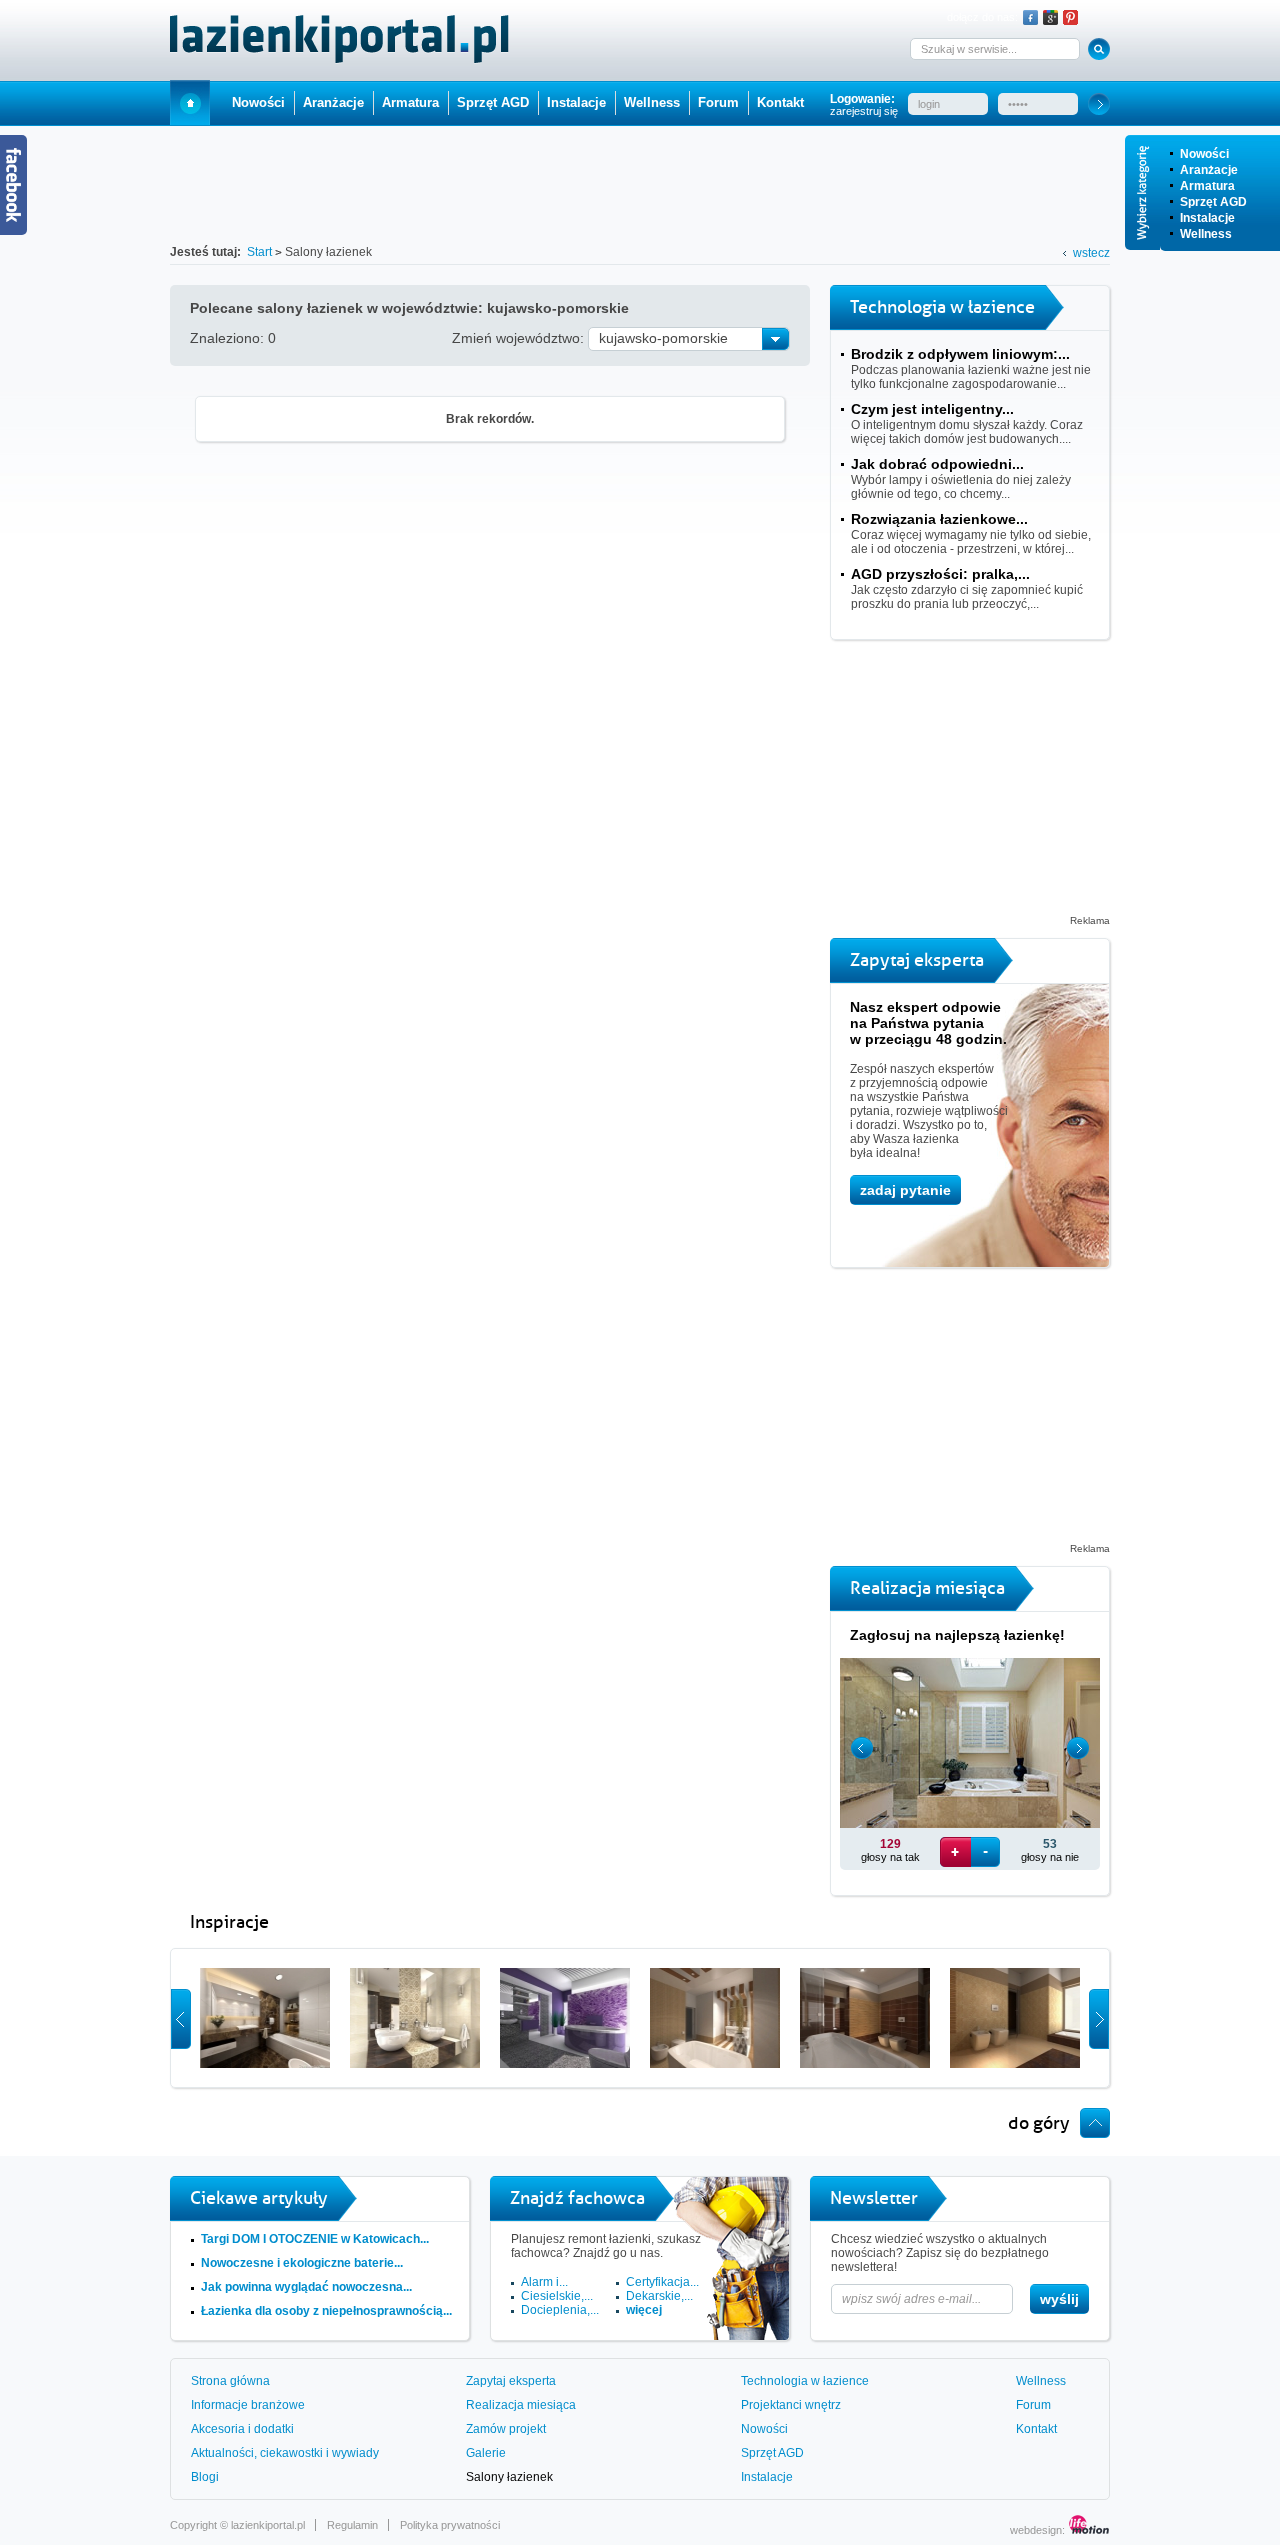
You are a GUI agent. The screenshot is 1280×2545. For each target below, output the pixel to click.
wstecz (1091, 253)
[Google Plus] (1050, 17)
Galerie (486, 2453)
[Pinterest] (1070, 17)
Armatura (1207, 186)
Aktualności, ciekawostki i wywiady (285, 2453)
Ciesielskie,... (557, 2296)
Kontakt (780, 102)
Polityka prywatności (450, 2525)
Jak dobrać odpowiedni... (937, 464)
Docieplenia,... (560, 2310)
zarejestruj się (864, 111)
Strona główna (230, 2381)
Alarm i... (544, 2282)
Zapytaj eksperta (511, 2381)
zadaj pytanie (905, 1190)
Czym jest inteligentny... (932, 409)
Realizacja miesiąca (521, 2405)
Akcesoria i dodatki (242, 2429)
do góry (1039, 2123)
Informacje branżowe (248, 2405)
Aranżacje (1209, 170)
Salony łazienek (509, 2477)
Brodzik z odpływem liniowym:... (960, 354)
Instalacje (1207, 218)
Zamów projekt (506, 2429)
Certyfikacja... (662, 2282)
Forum (718, 102)
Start (190, 102)
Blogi (205, 2477)
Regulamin (352, 2525)
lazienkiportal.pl (268, 2525)
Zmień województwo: (520, 338)
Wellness (1206, 234)
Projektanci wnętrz (791, 2405)
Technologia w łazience (805, 2381)
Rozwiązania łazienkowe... (939, 519)
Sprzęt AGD (1213, 202)
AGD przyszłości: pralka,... (940, 574)
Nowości (1204, 154)
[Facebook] (1030, 17)
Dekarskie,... (659, 2296)
